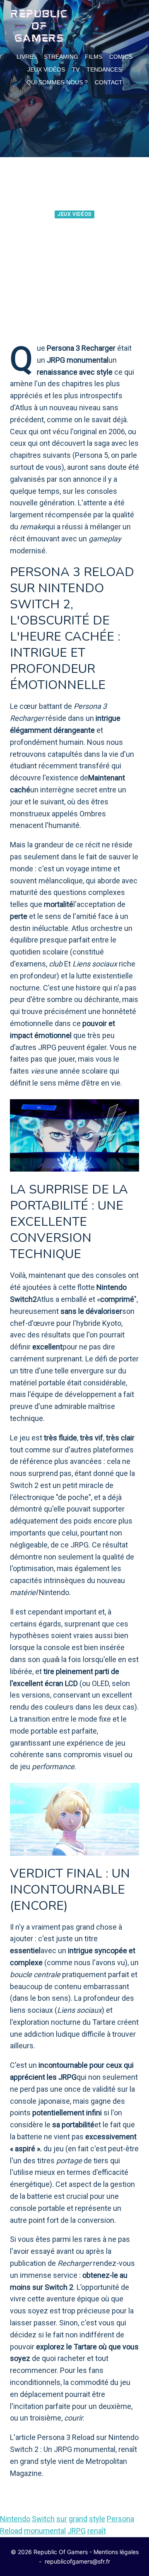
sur (62, 2519)
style (97, 2519)
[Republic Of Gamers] (39, 26)
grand (78, 2519)
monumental (45, 2531)
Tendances (104, 69)
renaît (97, 2531)
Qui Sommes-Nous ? (57, 82)
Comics (121, 57)
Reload (11, 2531)
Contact (109, 82)
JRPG (77, 2531)
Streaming (61, 57)
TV (76, 69)
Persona (120, 2519)
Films (94, 57)
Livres (27, 57)
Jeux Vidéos (46, 69)
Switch (43, 2519)
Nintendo (15, 2519)
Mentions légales (116, 2552)
